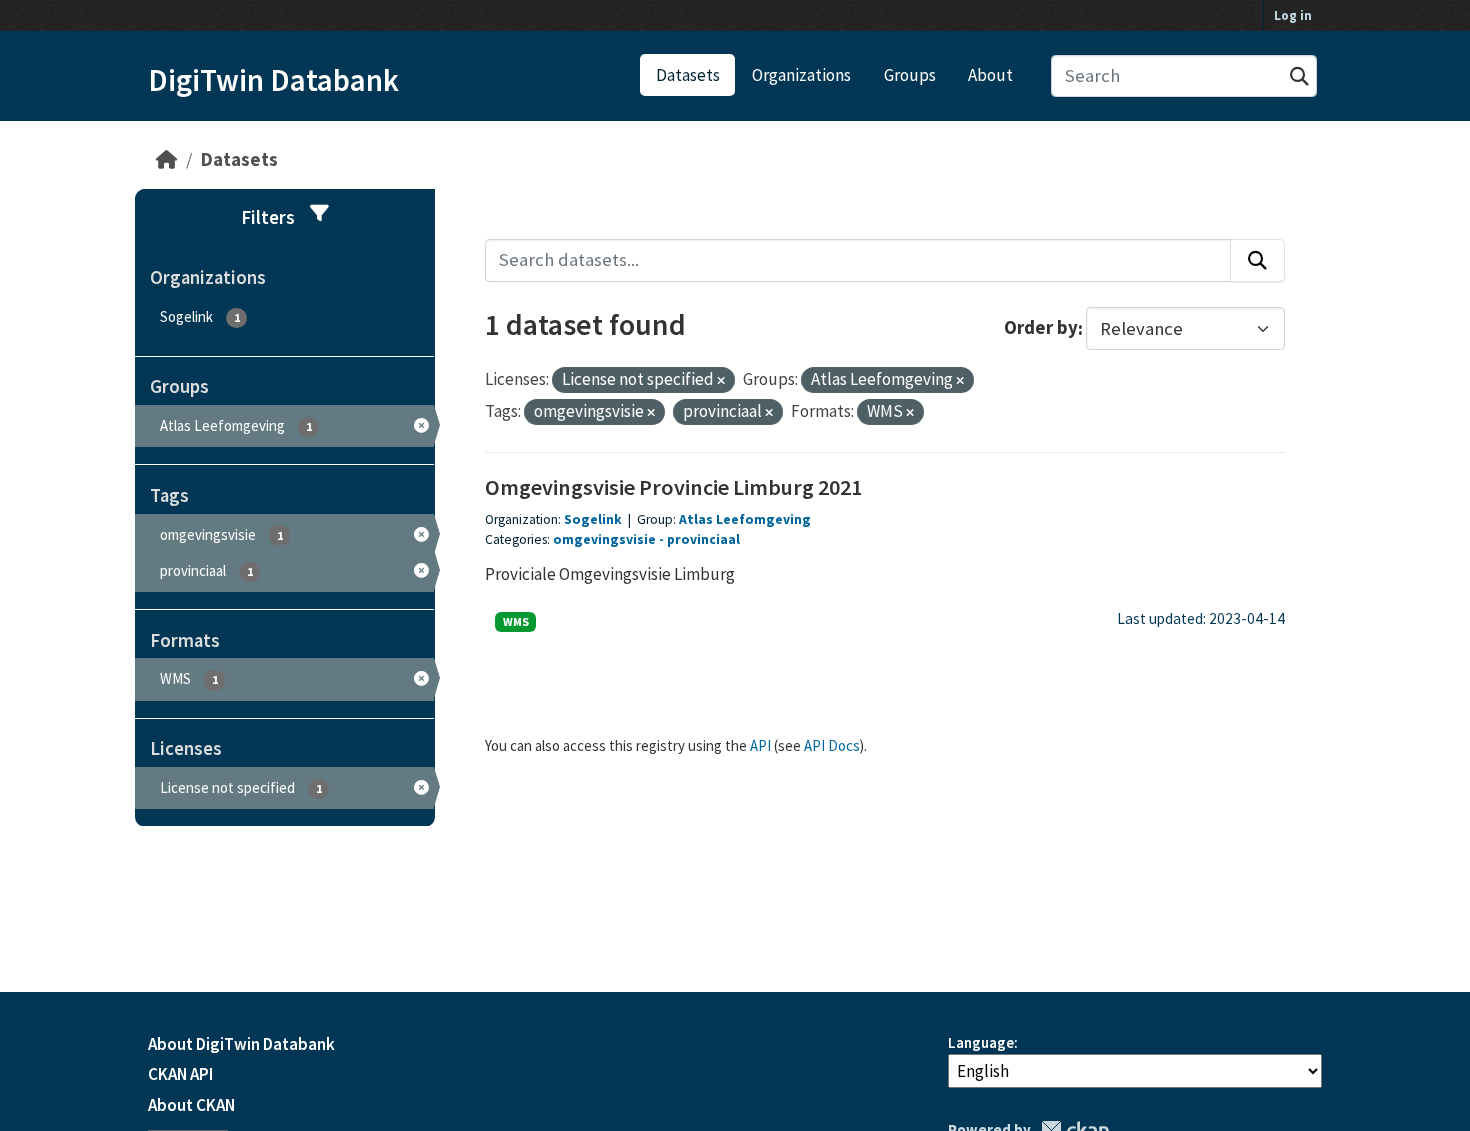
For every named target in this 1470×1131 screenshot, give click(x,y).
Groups (910, 75)
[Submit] (1299, 76)
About (990, 75)
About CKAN (191, 1105)
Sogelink (593, 519)
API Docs (832, 745)
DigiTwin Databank (273, 80)
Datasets (688, 75)
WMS (516, 621)
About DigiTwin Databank (241, 1044)
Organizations (801, 75)
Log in (1293, 15)
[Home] (166, 159)
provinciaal (703, 539)
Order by (1041, 328)
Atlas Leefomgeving (745, 519)
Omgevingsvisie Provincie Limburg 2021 (673, 487)
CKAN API (180, 1074)
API (760, 745)
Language (981, 1042)
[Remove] (721, 381)
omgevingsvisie (604, 539)
